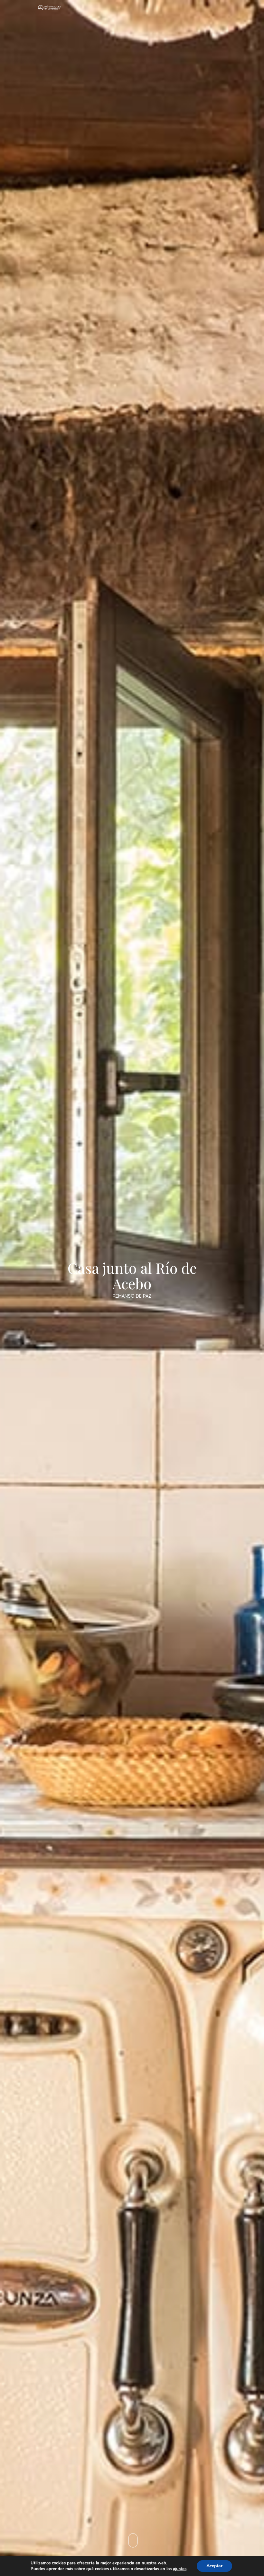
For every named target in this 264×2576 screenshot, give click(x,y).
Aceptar (214, 2566)
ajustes (180, 2569)
